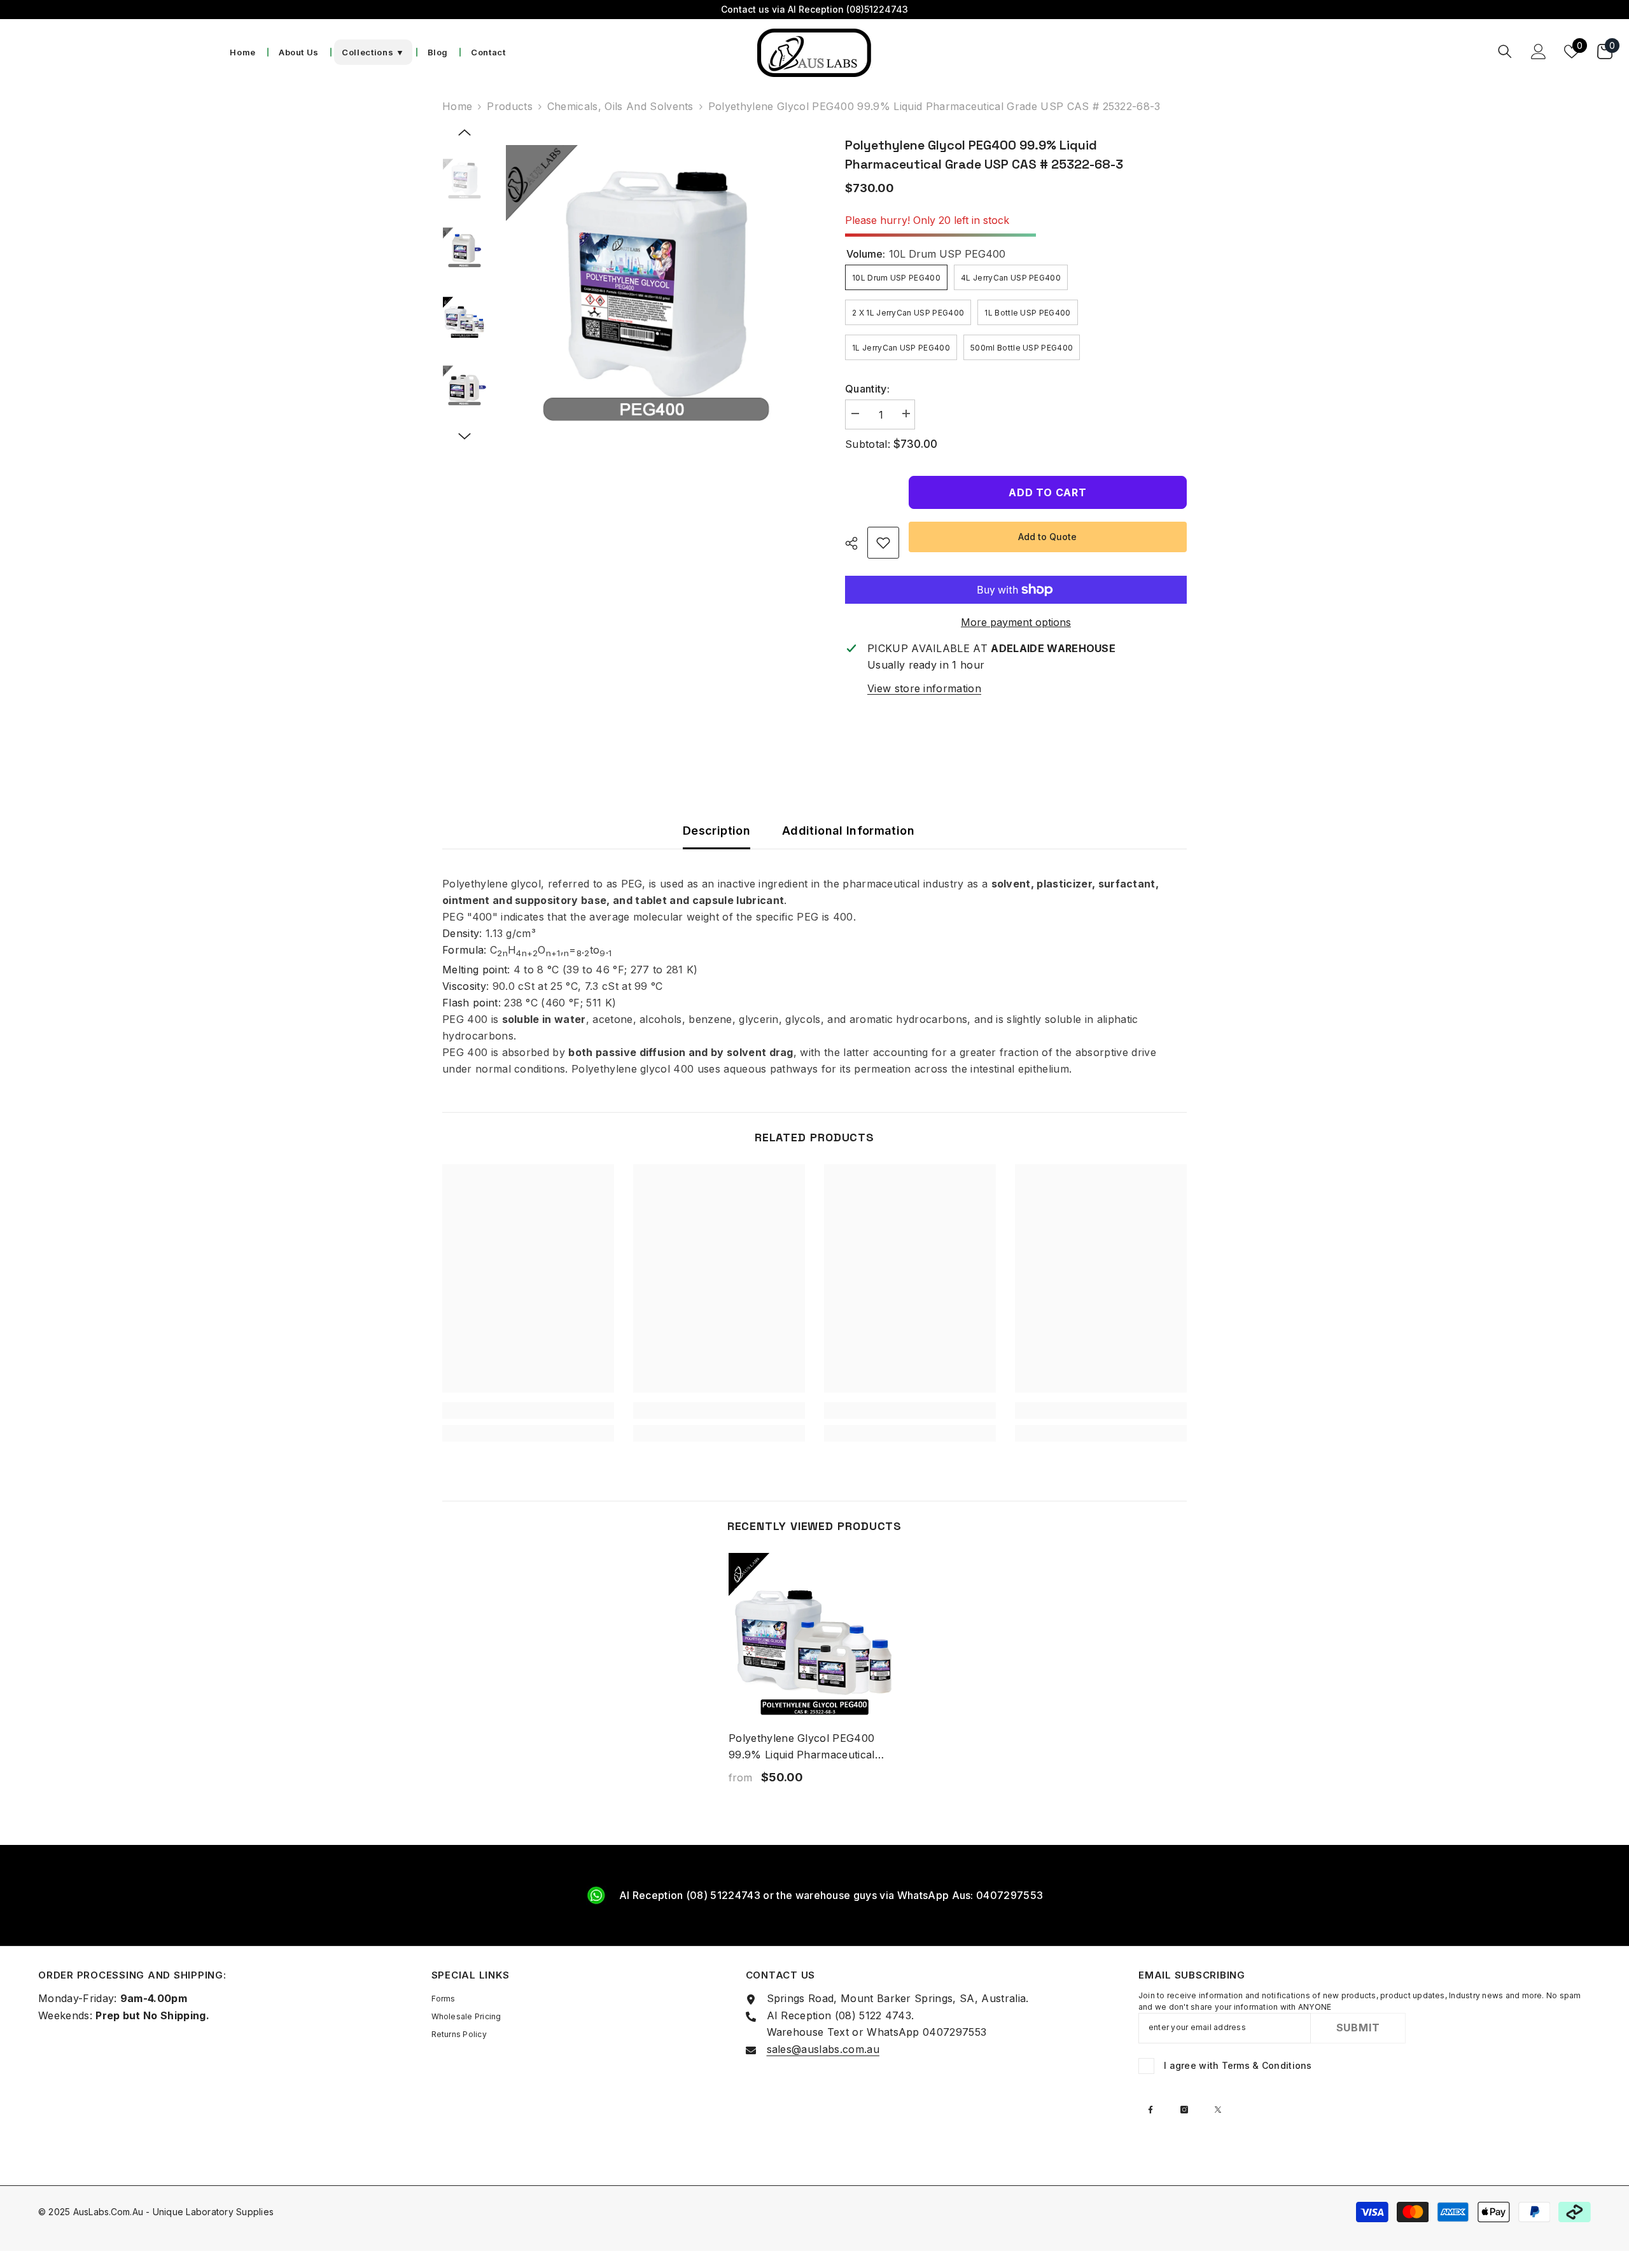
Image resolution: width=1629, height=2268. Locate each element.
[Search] (1505, 51)
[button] (465, 132)
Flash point (470, 1003)
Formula (463, 950)
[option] (656, 296)
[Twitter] (1218, 2110)
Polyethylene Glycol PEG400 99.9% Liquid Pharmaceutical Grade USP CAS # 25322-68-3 (805, 1747)
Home (457, 106)
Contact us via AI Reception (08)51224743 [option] (814, 9)
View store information (924, 688)
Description (717, 831)
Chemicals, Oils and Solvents (620, 106)
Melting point (475, 970)
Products (510, 106)
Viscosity (464, 986)
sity (471, 933)
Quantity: (867, 389)
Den (452, 933)
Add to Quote (1047, 537)
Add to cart (1048, 492)
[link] (883, 543)
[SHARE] (856, 543)
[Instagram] (1184, 2110)
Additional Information (848, 831)
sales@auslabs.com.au (823, 2049)
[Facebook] (1150, 2110)
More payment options (1016, 622)
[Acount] (1539, 52)
